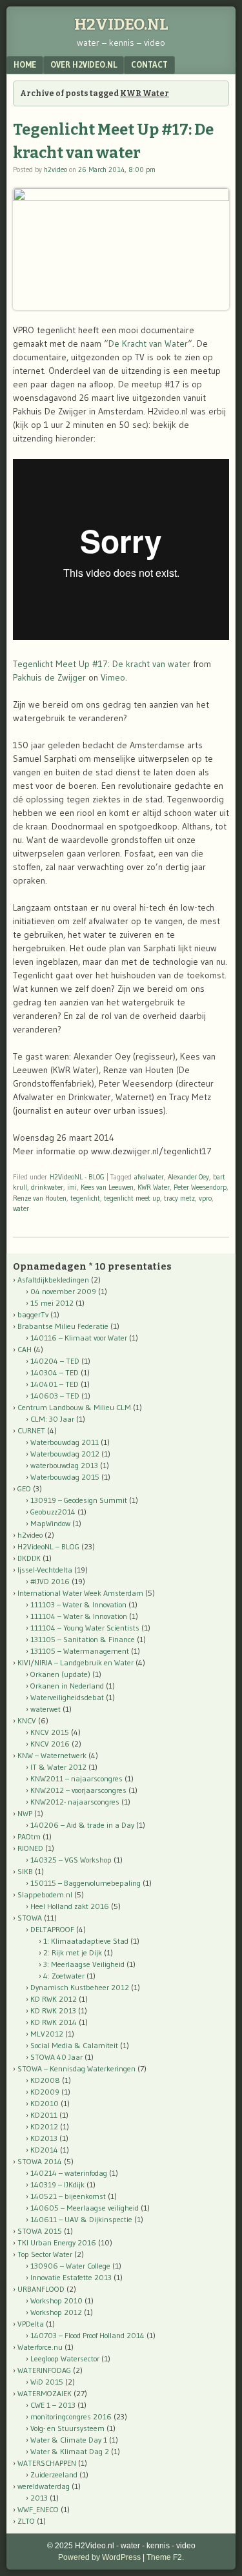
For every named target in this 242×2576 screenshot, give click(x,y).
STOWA (30, 1918)
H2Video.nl (121, 24)
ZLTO (26, 2521)
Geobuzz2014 (53, 1512)
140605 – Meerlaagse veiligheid (85, 2208)
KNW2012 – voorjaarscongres (78, 1790)
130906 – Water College (70, 2266)
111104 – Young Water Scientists (85, 1628)
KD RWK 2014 (54, 2022)
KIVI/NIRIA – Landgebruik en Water (76, 1662)
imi (72, 1187)
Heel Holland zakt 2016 (70, 1906)
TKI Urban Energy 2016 (57, 2242)
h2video (55, 169)
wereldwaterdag (44, 2486)
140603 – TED (55, 1396)
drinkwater (47, 1187)
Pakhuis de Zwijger (49, 677)
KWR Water (154, 1187)
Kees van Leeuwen (107, 1187)
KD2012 (44, 2126)
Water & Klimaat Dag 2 (70, 2451)
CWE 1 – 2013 (53, 2405)
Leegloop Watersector (65, 2358)
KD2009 (45, 2092)
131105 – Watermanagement (80, 1651)
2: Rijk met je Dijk (73, 1952)
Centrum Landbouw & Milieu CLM (74, 1407)
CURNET (31, 1430)
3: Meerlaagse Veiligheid (84, 1964)
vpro (205, 1198)
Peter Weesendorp (200, 1187)
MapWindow (50, 1523)
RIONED (30, 1848)
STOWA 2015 (40, 2231)
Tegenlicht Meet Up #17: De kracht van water (102, 664)
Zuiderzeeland (54, 2474)
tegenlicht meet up (132, 1198)
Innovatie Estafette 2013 (71, 2277)
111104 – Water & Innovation (79, 1616)
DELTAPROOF (52, 1929)
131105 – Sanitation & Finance (83, 1639)
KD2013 (44, 2138)
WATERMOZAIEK (45, 2393)
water (21, 1208)
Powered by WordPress (99, 2557)
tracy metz (179, 1198)
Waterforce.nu (40, 2347)
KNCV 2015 (50, 1732)
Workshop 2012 (56, 2312)
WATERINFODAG (44, 2370)
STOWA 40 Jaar (56, 2057)
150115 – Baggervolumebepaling (86, 1883)
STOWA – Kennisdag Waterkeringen (76, 2068)
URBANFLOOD (41, 2289)
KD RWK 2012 (54, 1999)
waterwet (45, 1709)
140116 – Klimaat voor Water (79, 1338)
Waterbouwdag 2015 (65, 1477)
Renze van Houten (40, 1198)
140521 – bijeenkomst (68, 2196)
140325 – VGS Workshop (71, 1860)
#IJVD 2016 (50, 1581)
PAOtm (29, 1836)
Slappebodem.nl (45, 1894)
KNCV (27, 1720)
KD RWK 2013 (53, 2010)
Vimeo (113, 677)
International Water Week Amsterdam (80, 1593)
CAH (25, 1349)
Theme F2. (165, 2557)
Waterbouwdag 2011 (65, 1442)
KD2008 (45, 2080)
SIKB (25, 1871)
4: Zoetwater (64, 1976)
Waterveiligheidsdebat (67, 1697)
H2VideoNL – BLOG (48, 1546)
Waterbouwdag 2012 (65, 1454)
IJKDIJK (29, 1558)
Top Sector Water (45, 2254)
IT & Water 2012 (58, 1767)
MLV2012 (47, 2034)
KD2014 (44, 2150)
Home (25, 64)
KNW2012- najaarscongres (75, 1802)
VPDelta (31, 2324)
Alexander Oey (188, 1177)
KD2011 (44, 2115)
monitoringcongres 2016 (71, 2416)
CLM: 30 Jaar (52, 1419)
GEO (24, 1488)
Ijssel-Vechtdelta (45, 1570)
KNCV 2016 (50, 1744)
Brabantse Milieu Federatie (63, 1326)
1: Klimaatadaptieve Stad (86, 1941)
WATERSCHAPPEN (47, 2463)
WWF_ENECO (38, 2509)
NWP (25, 1813)
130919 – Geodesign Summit (79, 1500)
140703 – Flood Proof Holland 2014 (87, 2335)
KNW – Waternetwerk (52, 1755)
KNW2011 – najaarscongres (76, 1778)
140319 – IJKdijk (57, 2184)
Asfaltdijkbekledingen (53, 1280)
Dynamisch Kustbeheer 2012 (80, 1987)
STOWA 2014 (40, 2161)
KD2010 (45, 2103)
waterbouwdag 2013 (64, 1465)
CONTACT (149, 64)
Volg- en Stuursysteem (67, 2428)
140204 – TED (55, 1361)
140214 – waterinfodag (69, 2173)
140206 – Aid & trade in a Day (82, 1825)
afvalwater (149, 1177)
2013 (39, 2498)
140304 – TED (55, 1372)
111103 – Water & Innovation (78, 1604)
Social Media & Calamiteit (74, 2045)
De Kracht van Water (148, 344)
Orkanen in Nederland (67, 1686)
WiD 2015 (47, 2382)
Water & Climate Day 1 (69, 2440)
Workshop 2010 (56, 2300)
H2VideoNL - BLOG (77, 1177)
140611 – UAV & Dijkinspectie (81, 2219)
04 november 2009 (63, 1291)
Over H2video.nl (84, 64)
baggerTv (33, 1314)
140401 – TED (55, 1384)
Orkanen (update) (60, 1674)
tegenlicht (85, 1198)
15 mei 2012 (52, 1303)
